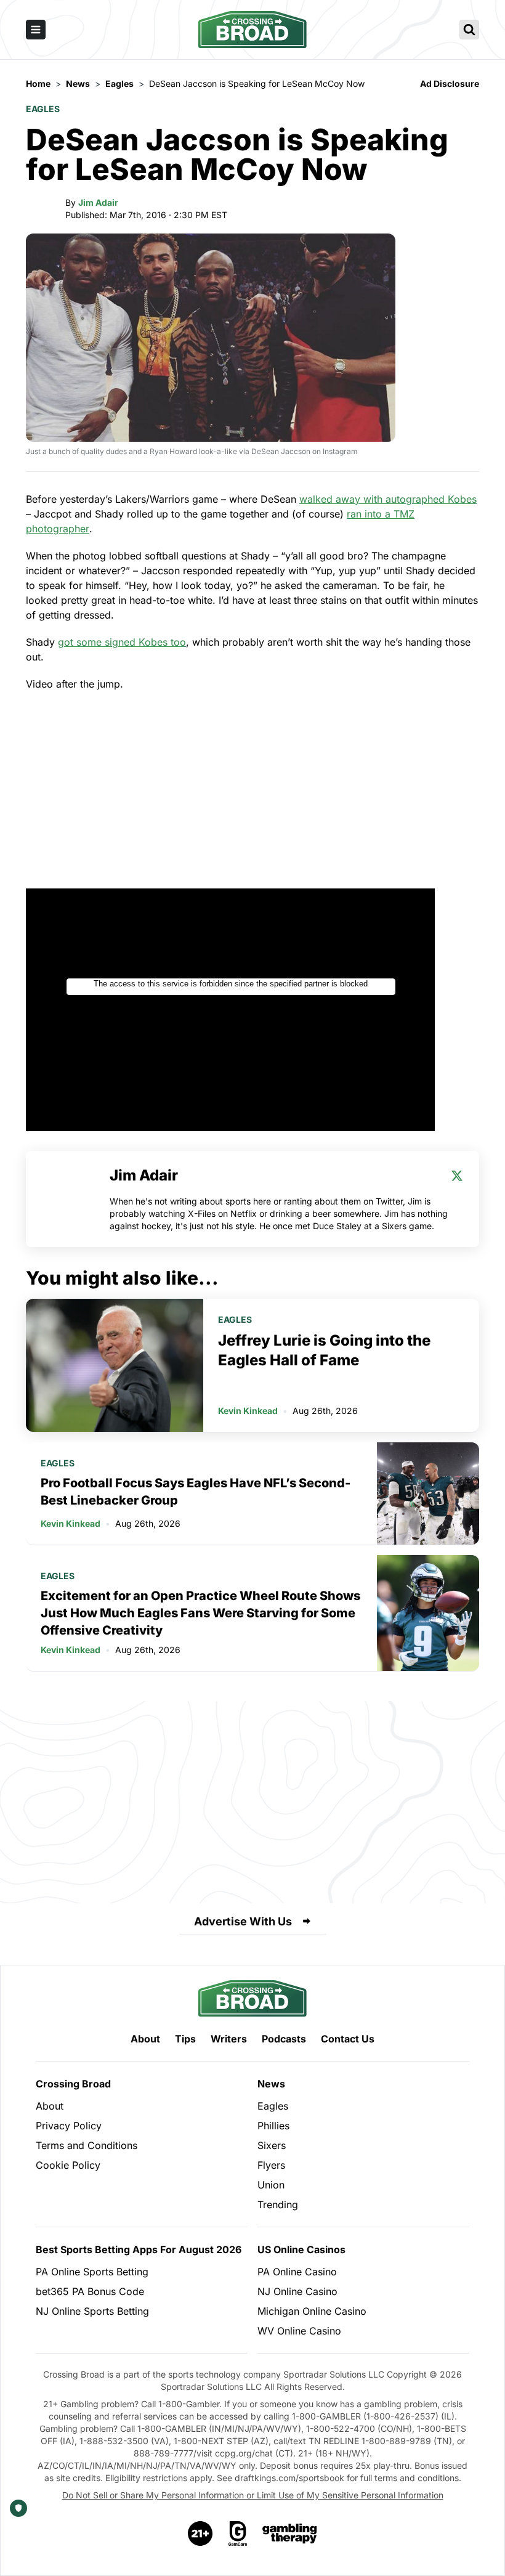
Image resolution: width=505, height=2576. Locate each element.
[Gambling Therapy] (290, 2533)
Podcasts (284, 2039)
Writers (229, 2039)
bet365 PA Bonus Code (90, 2291)
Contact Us (348, 2039)
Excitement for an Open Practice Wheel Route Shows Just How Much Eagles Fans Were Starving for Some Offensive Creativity (200, 1613)
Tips (185, 2039)
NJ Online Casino (297, 2291)
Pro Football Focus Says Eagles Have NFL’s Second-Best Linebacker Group (196, 1492)
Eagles (43, 109)
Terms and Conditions (87, 2145)
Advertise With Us (243, 1921)
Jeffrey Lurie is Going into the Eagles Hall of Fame (324, 1350)
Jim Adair (98, 202)
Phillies (273, 2126)
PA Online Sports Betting (92, 2272)
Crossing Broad (73, 2084)
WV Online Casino (299, 2331)
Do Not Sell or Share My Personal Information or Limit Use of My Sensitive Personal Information (253, 2495)
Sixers (272, 2145)
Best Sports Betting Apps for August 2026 (139, 2249)
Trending (278, 2204)
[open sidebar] (36, 30)
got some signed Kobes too (122, 642)
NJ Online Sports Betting (92, 2311)
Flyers (271, 2165)
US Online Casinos (301, 2249)
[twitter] (457, 1176)
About (145, 2039)
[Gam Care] (238, 2533)
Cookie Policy (68, 2165)
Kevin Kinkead (248, 1411)
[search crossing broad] (469, 30)
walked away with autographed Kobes (388, 499)
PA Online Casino (297, 2272)
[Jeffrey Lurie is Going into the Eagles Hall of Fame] (115, 1365)
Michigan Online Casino (312, 2311)
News (271, 2084)
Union (271, 2185)
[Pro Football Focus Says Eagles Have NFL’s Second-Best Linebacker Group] (428, 1493)
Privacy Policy (69, 2126)
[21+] (201, 2533)
